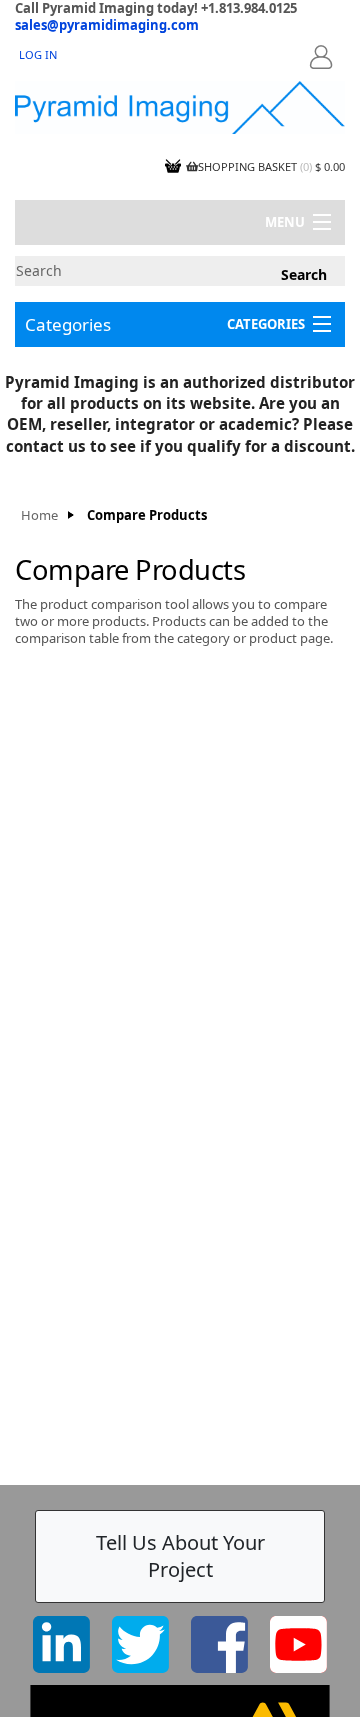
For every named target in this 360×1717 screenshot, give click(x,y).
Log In (38, 54)
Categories (68, 324)
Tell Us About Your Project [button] (180, 1556)
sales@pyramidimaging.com (107, 25)
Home (39, 515)
